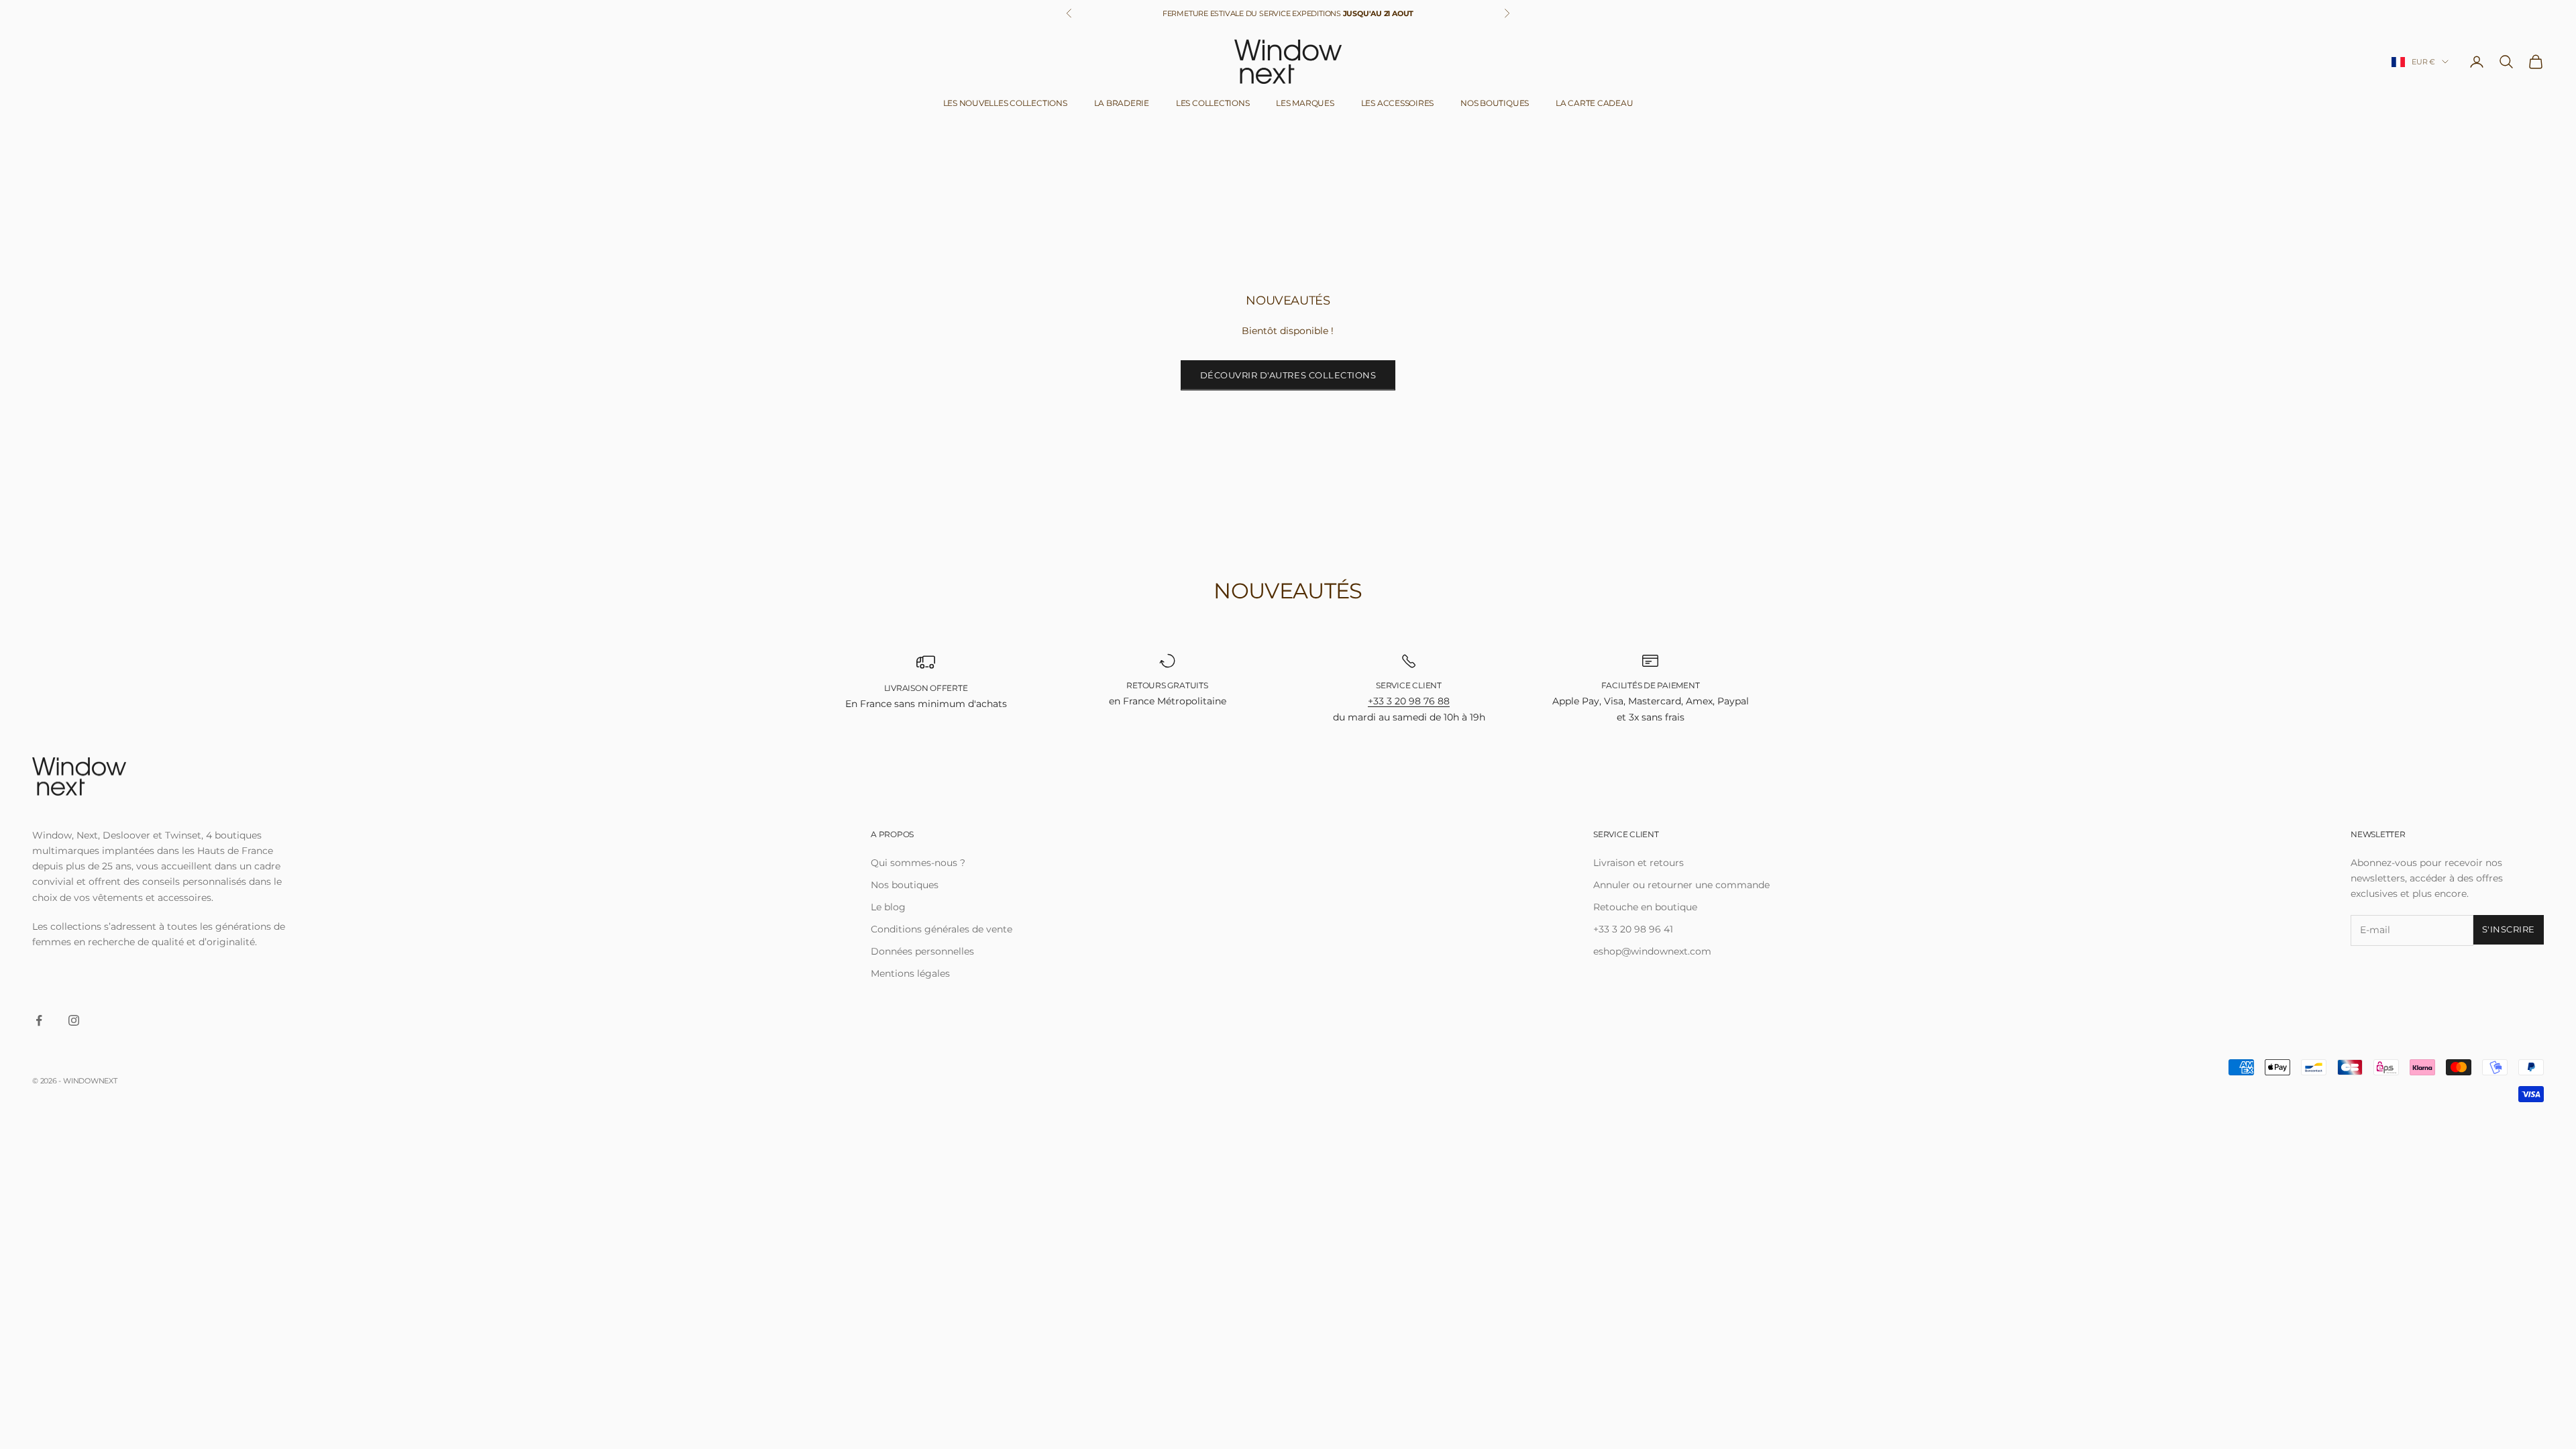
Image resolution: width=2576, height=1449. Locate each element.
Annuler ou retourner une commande (1681, 885)
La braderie (1122, 103)
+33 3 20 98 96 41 (1633, 929)
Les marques (1305, 103)
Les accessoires (1397, 103)
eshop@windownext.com (1652, 951)
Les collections (1213, 103)
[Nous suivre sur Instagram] (74, 1020)
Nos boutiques (1495, 103)
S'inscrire (2509, 929)
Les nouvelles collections (1005, 103)
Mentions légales (910, 973)
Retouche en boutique (1645, 907)
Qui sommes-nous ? (918, 863)
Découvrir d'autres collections (1288, 375)
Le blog (888, 907)
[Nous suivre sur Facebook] (39, 1020)
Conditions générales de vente (942, 929)
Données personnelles (922, 951)
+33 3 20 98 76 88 (1409, 701)
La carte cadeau (1594, 103)
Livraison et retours (1639, 863)
